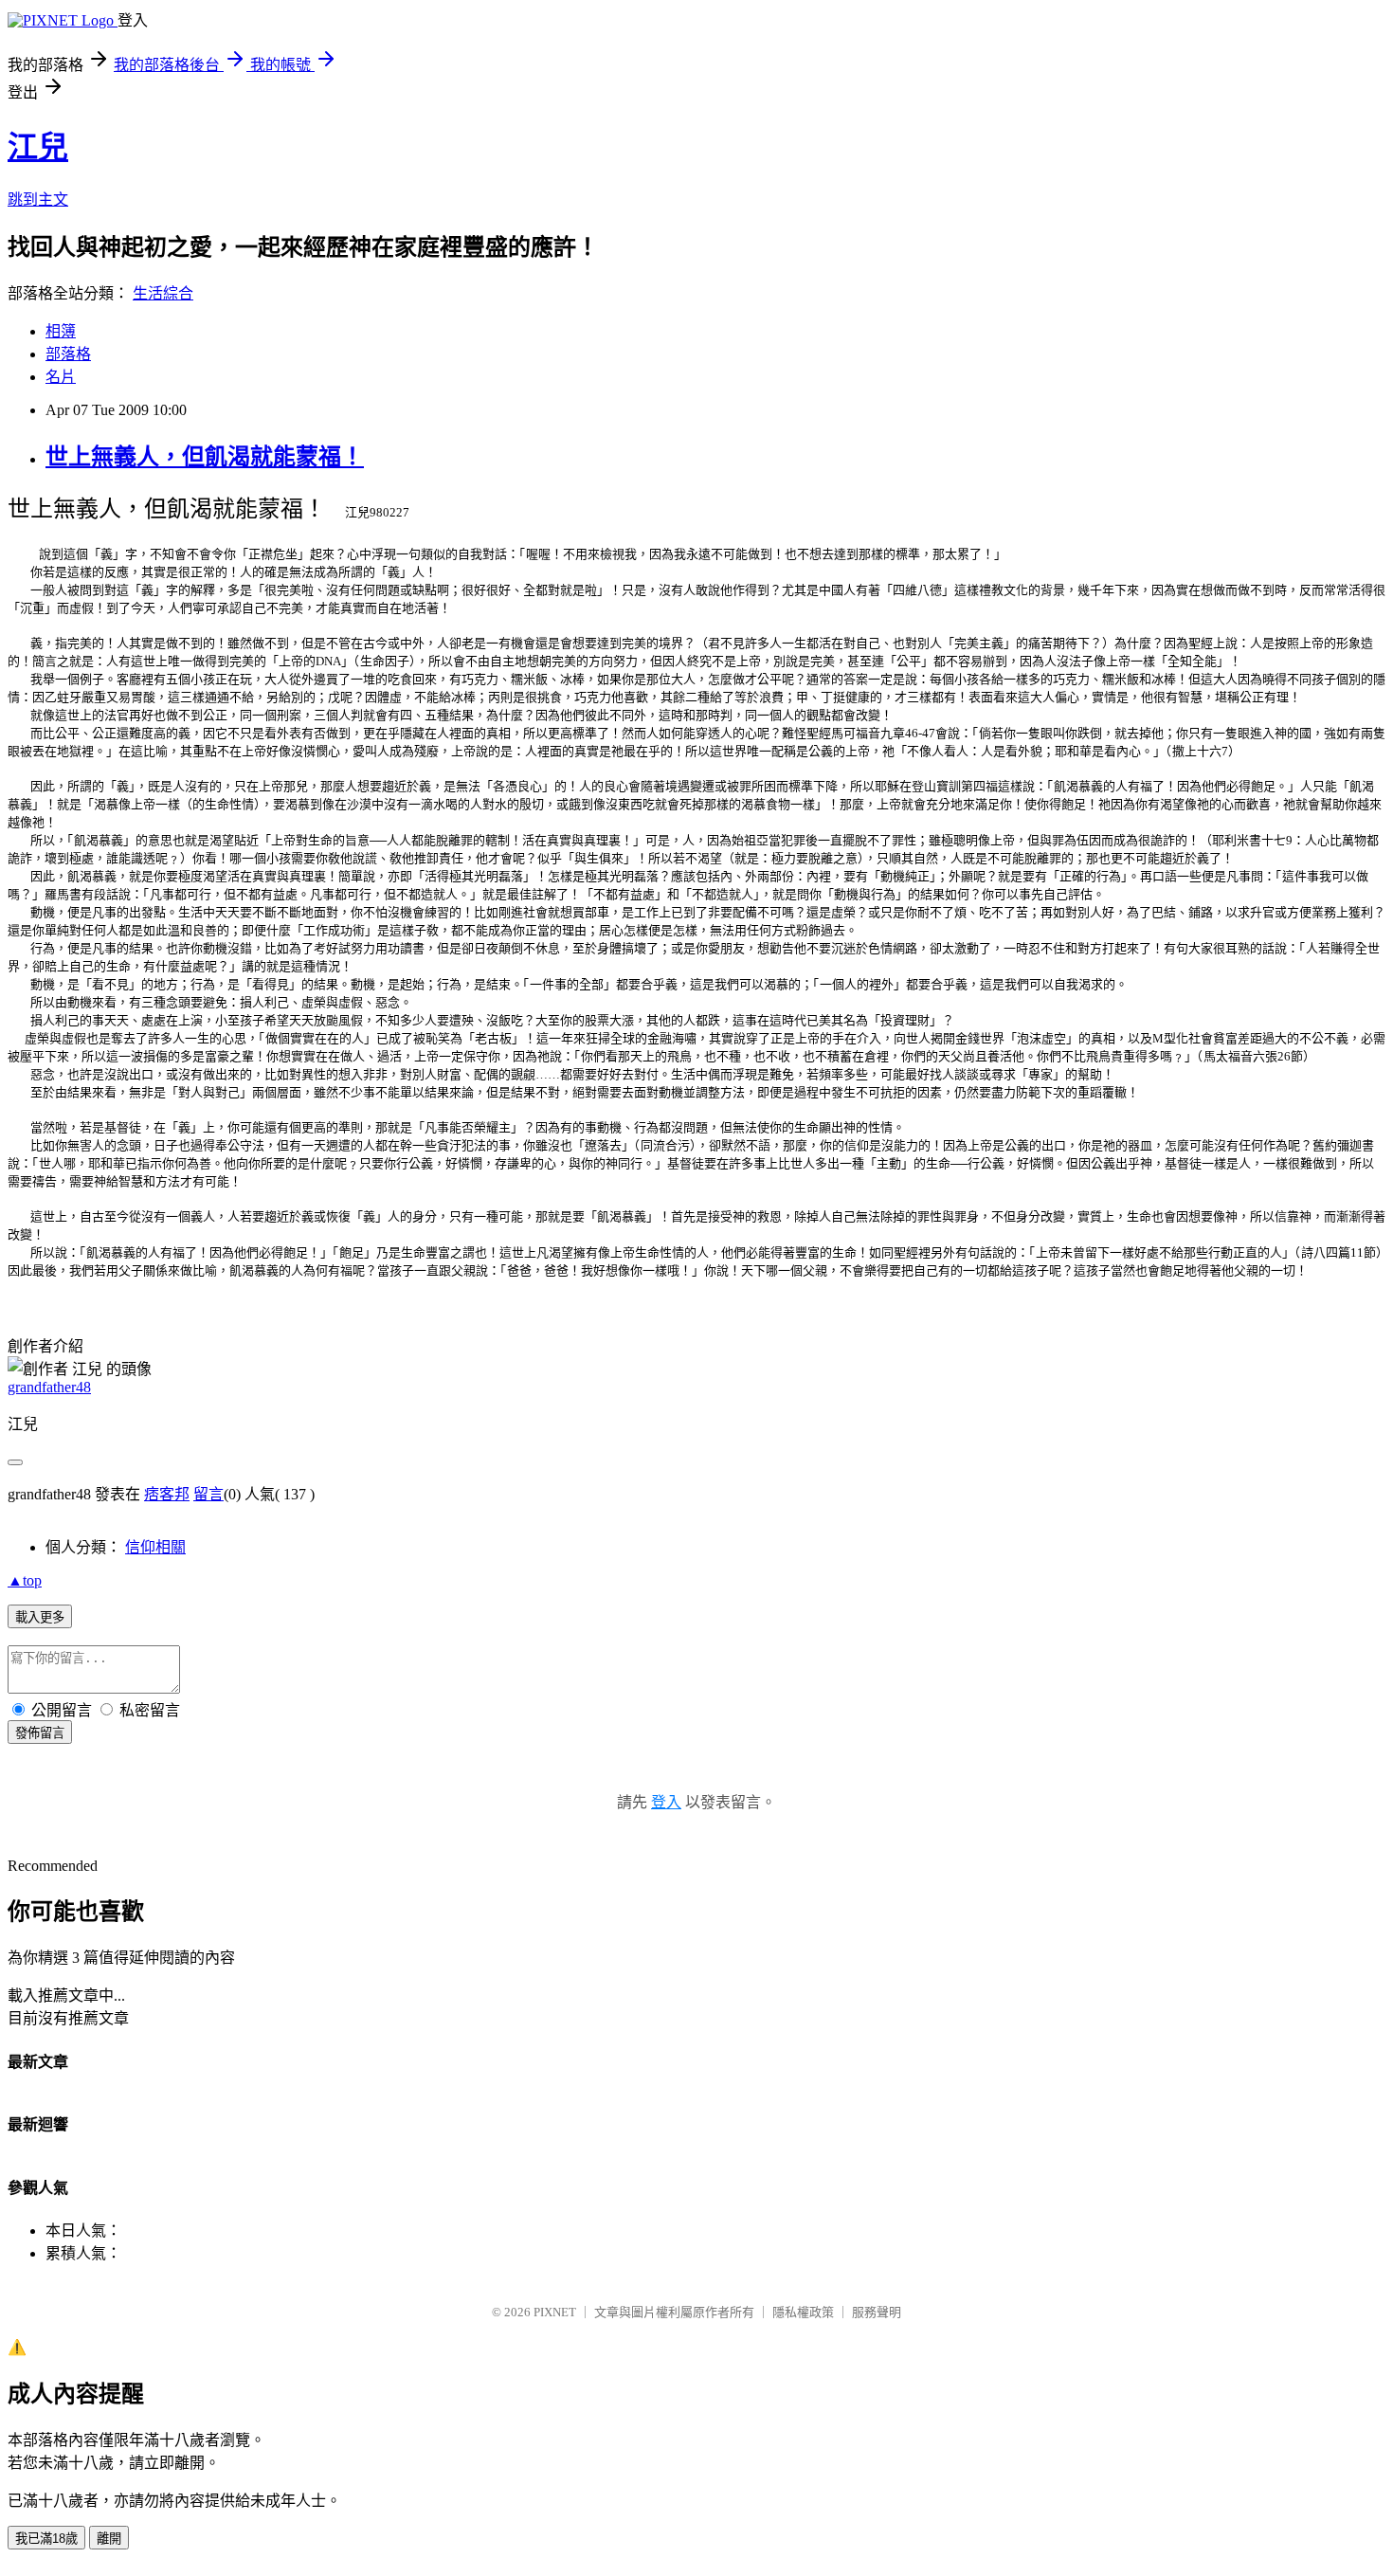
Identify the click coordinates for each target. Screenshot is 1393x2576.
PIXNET (555, 2312)
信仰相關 (155, 1547)
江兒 (38, 147)
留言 (208, 1494)
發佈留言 (40, 1733)
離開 (109, 2539)
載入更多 (40, 1617)
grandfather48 (49, 1387)
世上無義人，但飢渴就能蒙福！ (205, 457)
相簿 (61, 331)
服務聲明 (877, 2312)
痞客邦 (167, 1494)
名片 (61, 377)
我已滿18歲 (46, 2539)
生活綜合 (163, 293)
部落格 (68, 354)
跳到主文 (38, 200)
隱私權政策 (803, 2312)
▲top (25, 1580)
